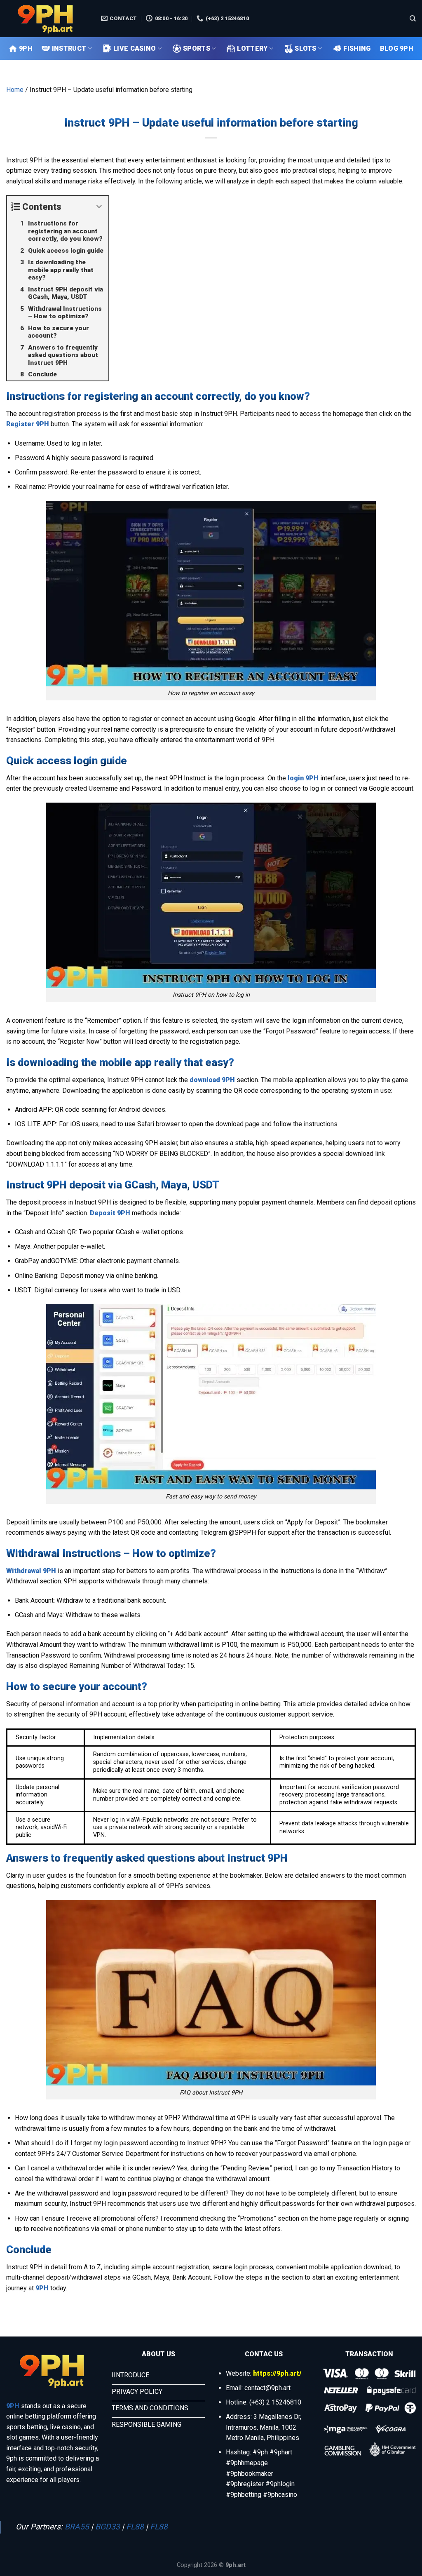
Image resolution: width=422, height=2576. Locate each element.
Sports (197, 48)
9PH (26, 48)
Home (15, 90)
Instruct (69, 48)
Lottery (252, 48)
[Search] (413, 19)
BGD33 (108, 2527)
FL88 (135, 2527)
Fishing (357, 48)
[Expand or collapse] (99, 207)
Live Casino (135, 48)
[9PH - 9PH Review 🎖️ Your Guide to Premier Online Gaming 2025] (47, 19)
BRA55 (77, 2527)
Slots (306, 48)
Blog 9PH (397, 48)
